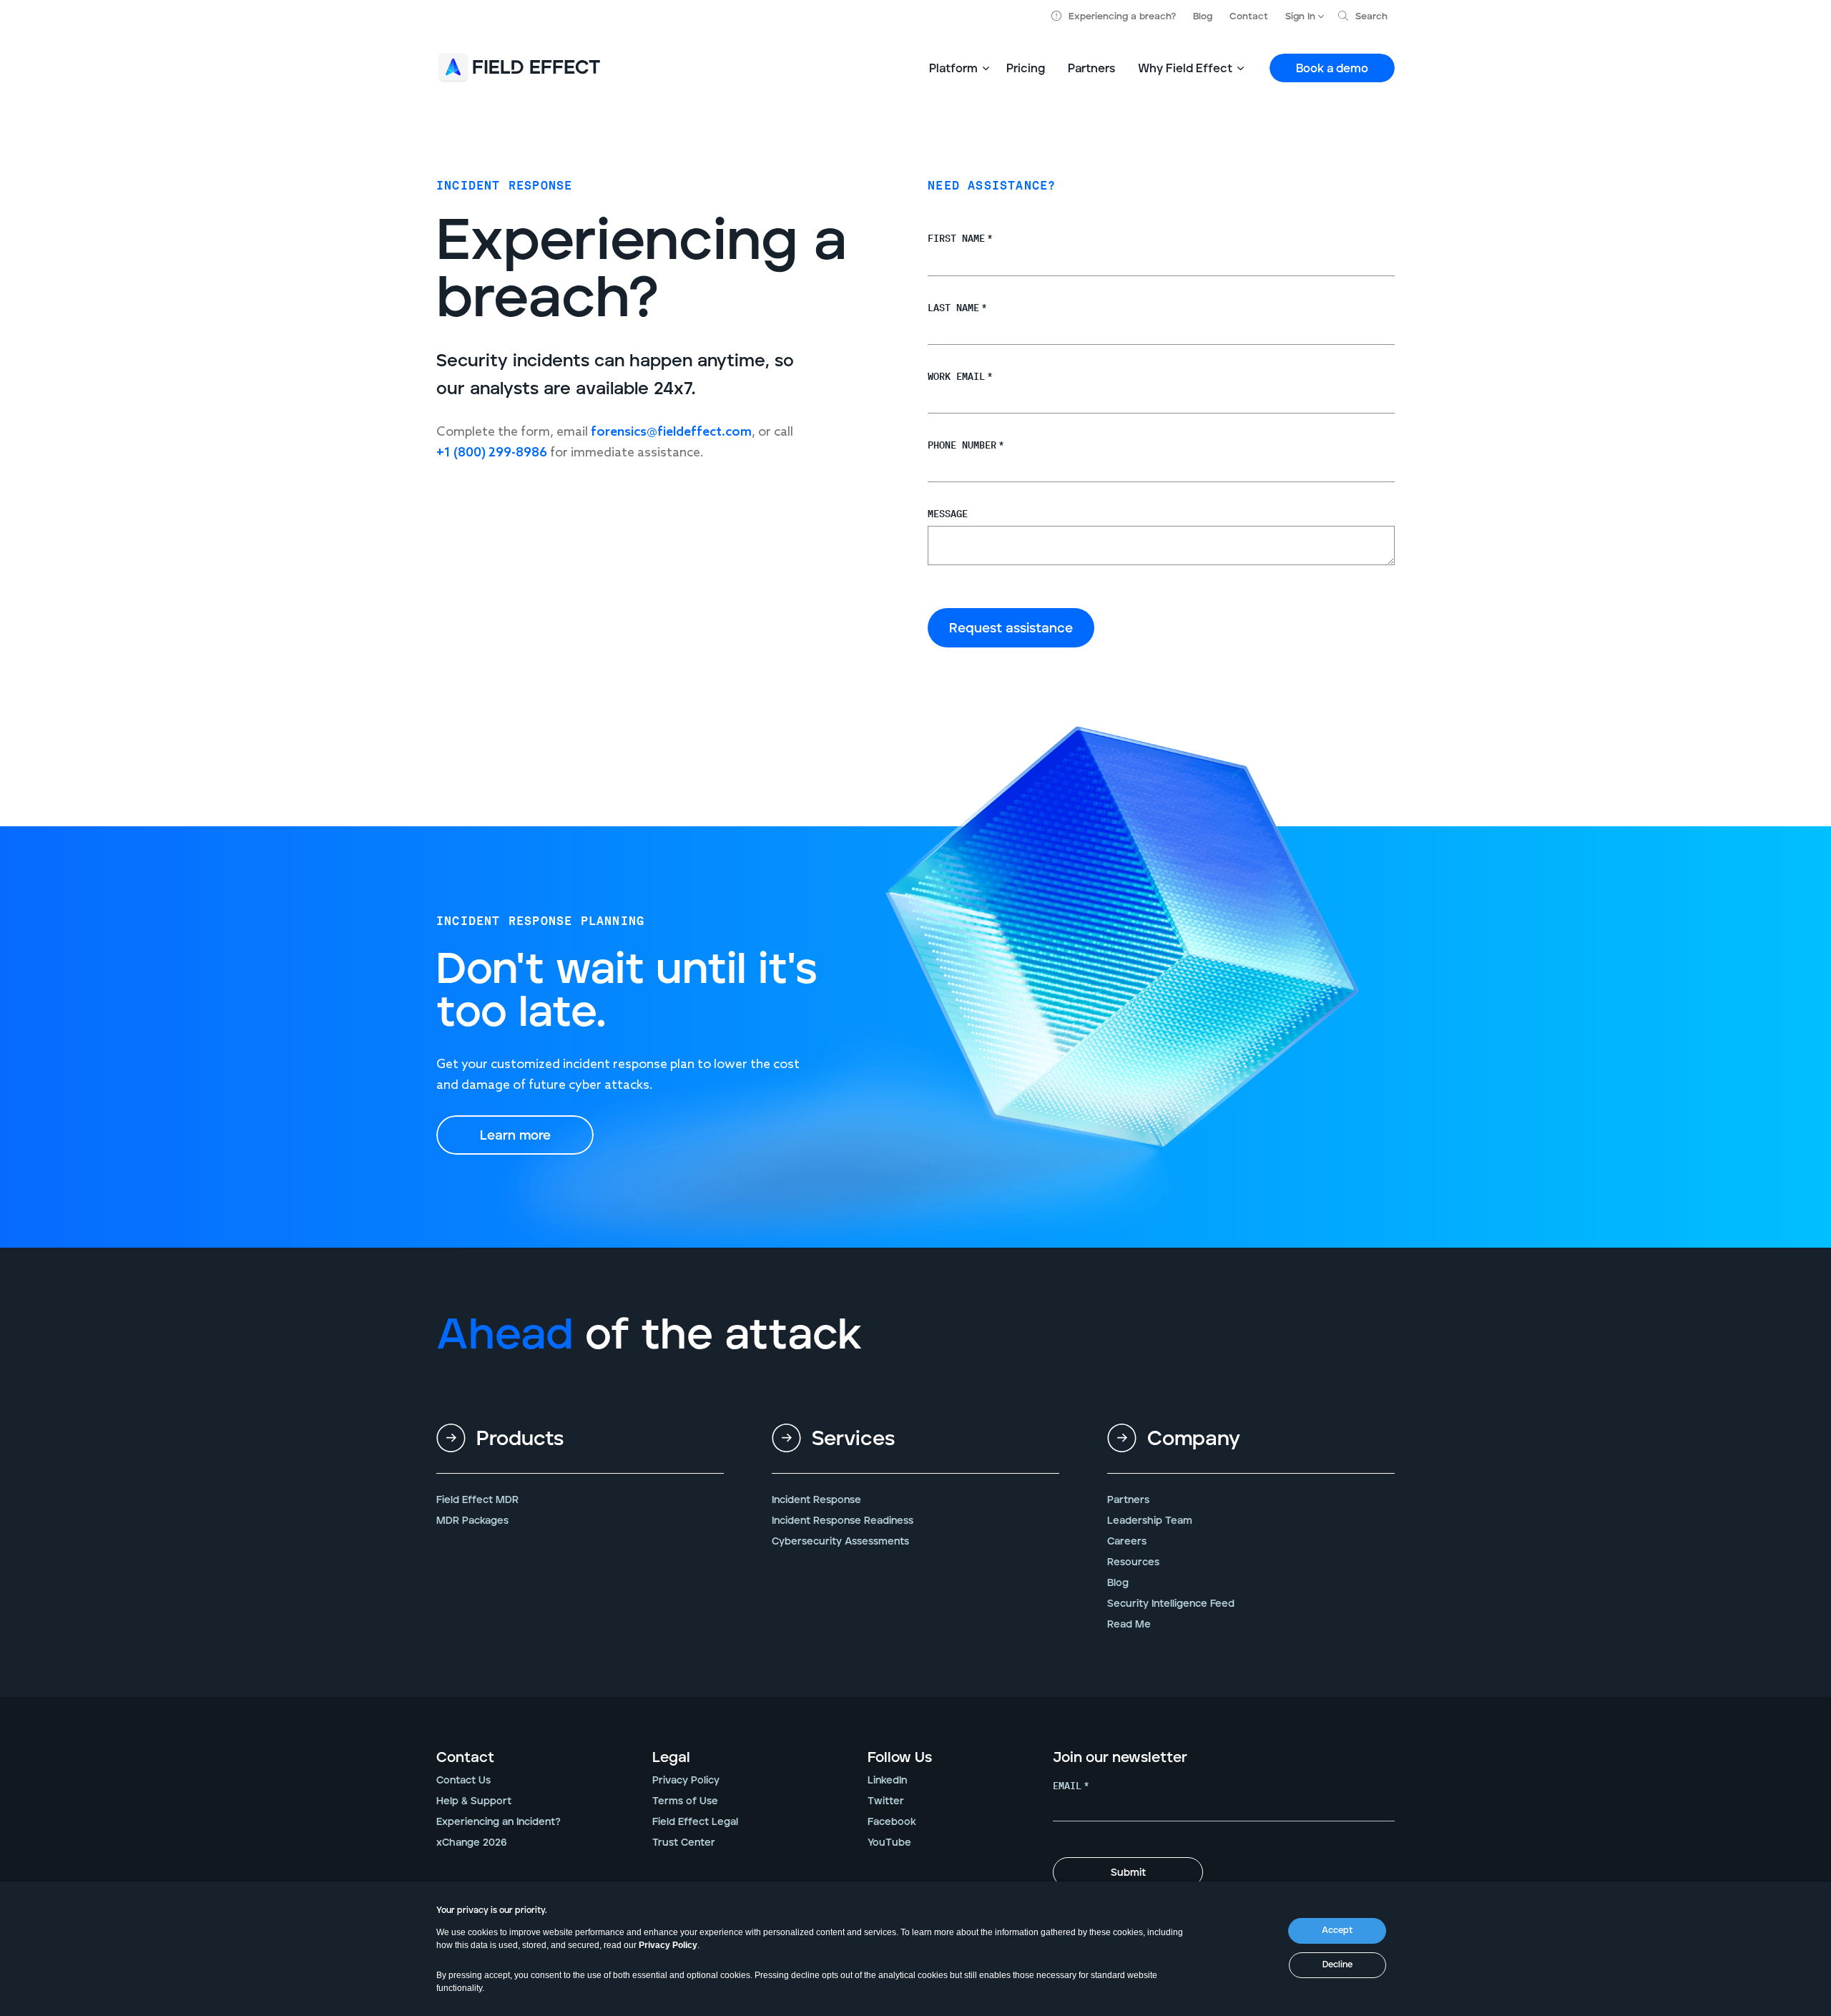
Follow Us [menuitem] (900, 1758)
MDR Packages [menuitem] (472, 1521)
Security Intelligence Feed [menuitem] (1171, 1604)
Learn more (515, 1136)
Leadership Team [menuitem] (1150, 1521)
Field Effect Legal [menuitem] (695, 1822)
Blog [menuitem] (1118, 1583)
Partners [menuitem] (1128, 1500)
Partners (1091, 69)
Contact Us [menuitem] (463, 1781)
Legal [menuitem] (671, 1758)
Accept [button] (1337, 1931)
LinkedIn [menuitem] (887, 1781)
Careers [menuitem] (1127, 1542)
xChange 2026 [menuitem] (472, 1843)
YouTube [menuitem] (889, 1843)
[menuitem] (580, 1450)
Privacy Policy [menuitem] (686, 1781)
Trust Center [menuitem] (684, 1843)
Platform (953, 69)
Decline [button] (1337, 1965)
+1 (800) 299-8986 (492, 453)
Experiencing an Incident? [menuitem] (499, 1822)
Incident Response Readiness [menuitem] (843, 1521)
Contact (1249, 17)
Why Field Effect (1185, 69)
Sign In (1300, 17)
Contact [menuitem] (465, 1758)
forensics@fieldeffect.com (671, 432)
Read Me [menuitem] (1129, 1625)
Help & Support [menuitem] (474, 1801)
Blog (1203, 17)
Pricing (1026, 69)
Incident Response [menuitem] (816, 1500)
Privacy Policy (668, 1945)
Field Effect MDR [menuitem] (477, 1500)
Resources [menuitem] (1133, 1562)
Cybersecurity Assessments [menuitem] (840, 1542)
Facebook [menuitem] (892, 1822)
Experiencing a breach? (1122, 17)
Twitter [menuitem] (886, 1801)
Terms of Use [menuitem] (685, 1801)
